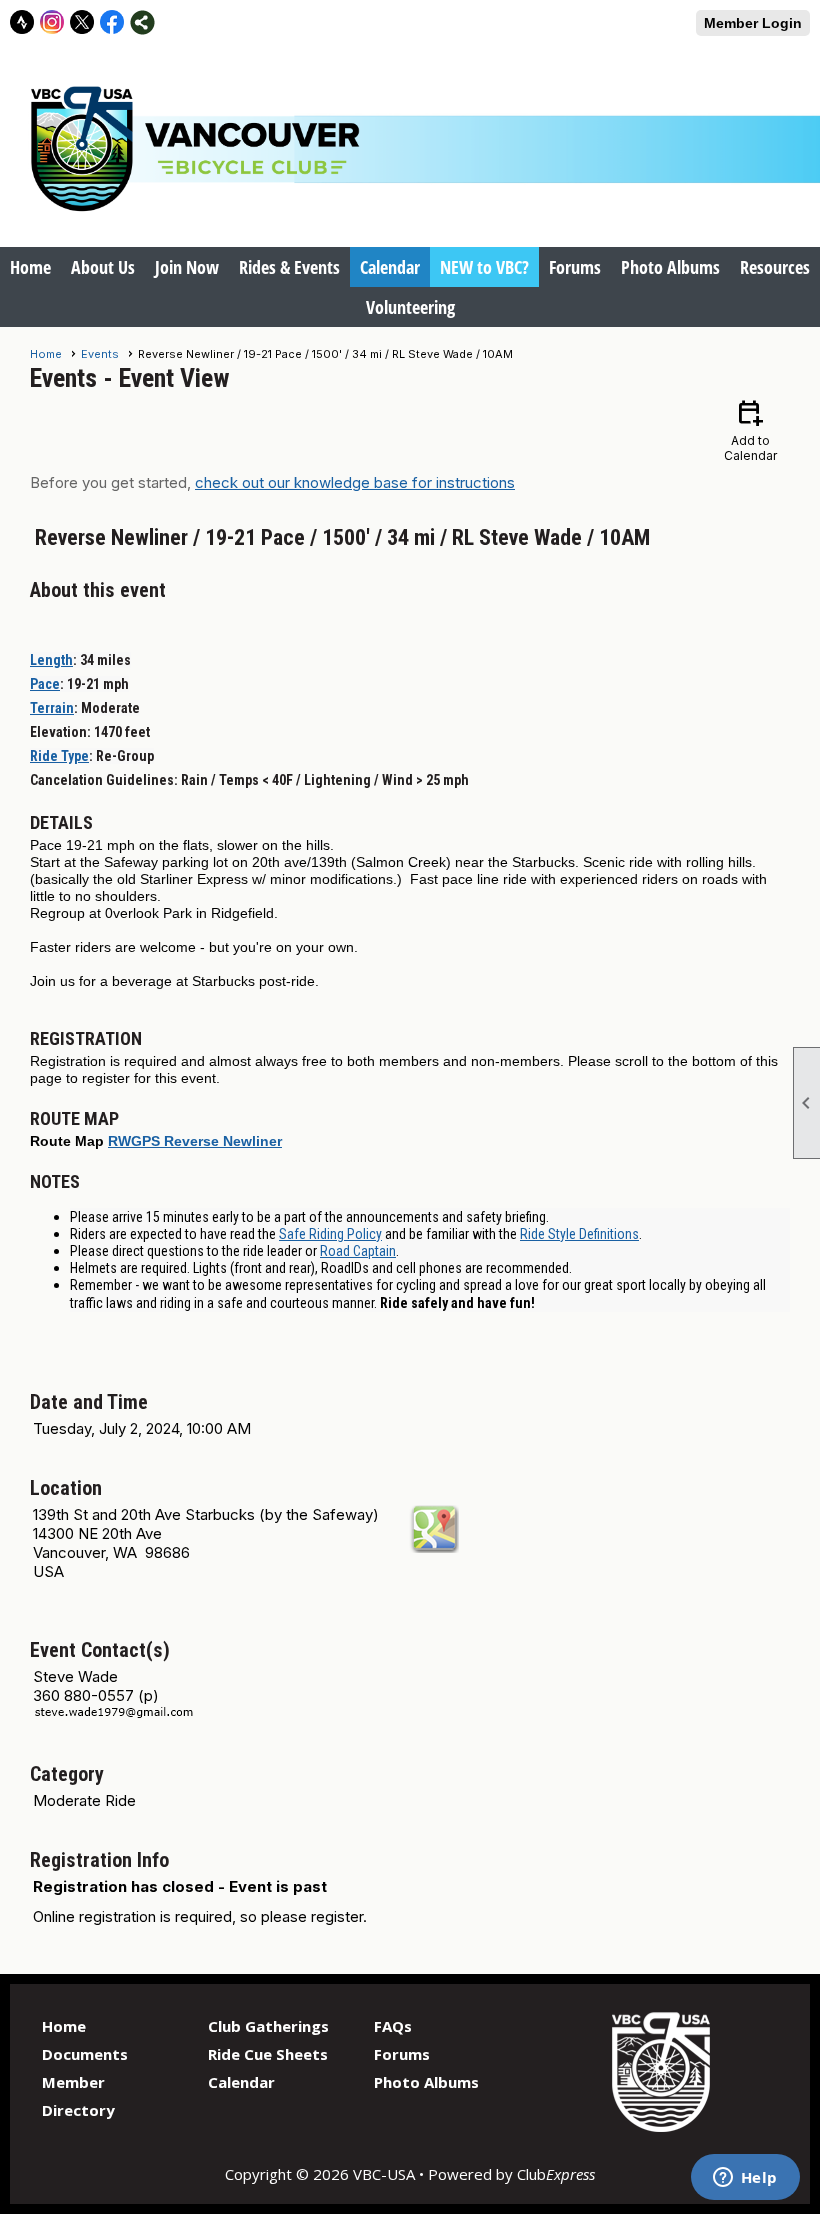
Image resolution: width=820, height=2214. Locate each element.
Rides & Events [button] (289, 267)
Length (51, 660)
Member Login (753, 23)
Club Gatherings (268, 2026)
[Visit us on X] (82, 22)
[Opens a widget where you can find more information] (745, 2179)
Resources (775, 267)
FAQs (393, 2026)
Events (100, 354)
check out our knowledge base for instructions (355, 482)
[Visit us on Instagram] (52, 22)
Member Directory (78, 2096)
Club (556, 2174)
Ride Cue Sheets (268, 2054)
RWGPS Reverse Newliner (195, 1141)
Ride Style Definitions (579, 1234)
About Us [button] (103, 267)
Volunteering (410, 307)
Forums (575, 267)
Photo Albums (670, 267)
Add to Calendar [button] (750, 429)
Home (30, 267)
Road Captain (358, 1251)
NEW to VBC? (484, 267)
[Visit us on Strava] (22, 22)
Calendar (390, 267)
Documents (85, 2054)
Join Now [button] (187, 267)
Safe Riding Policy (330, 1234)
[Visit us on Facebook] (112, 22)
